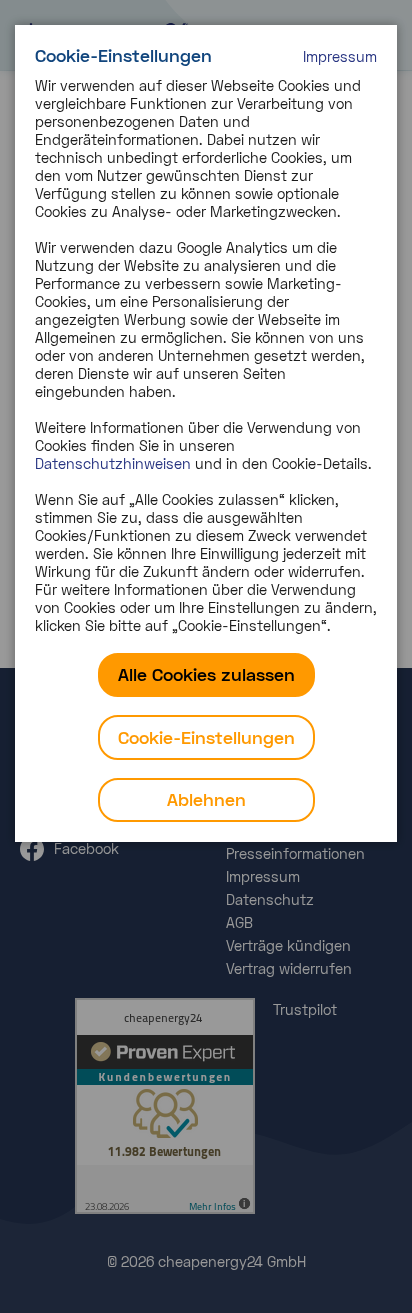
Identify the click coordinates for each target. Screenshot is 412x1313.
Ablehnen (206, 799)
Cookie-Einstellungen (206, 737)
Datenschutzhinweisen (113, 463)
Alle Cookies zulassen (206, 674)
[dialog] (206, 433)
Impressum (340, 56)
